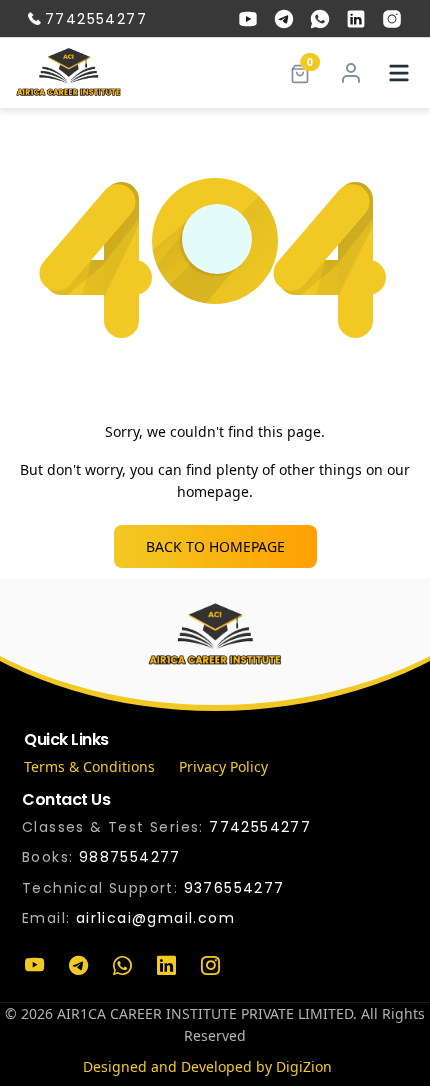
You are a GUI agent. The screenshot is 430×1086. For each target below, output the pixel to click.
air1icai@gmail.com (155, 918)
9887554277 (130, 857)
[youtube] (248, 19)
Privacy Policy (223, 766)
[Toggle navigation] (399, 73)
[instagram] (392, 19)
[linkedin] (356, 19)
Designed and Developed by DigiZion (207, 1066)
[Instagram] (210, 966)
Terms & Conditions (89, 766)
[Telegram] (78, 966)
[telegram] (284, 19)
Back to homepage (215, 546)
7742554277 (96, 19)
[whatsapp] (320, 19)
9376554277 (234, 888)
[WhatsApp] (122, 966)
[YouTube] (34, 966)
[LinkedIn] (166, 966)
